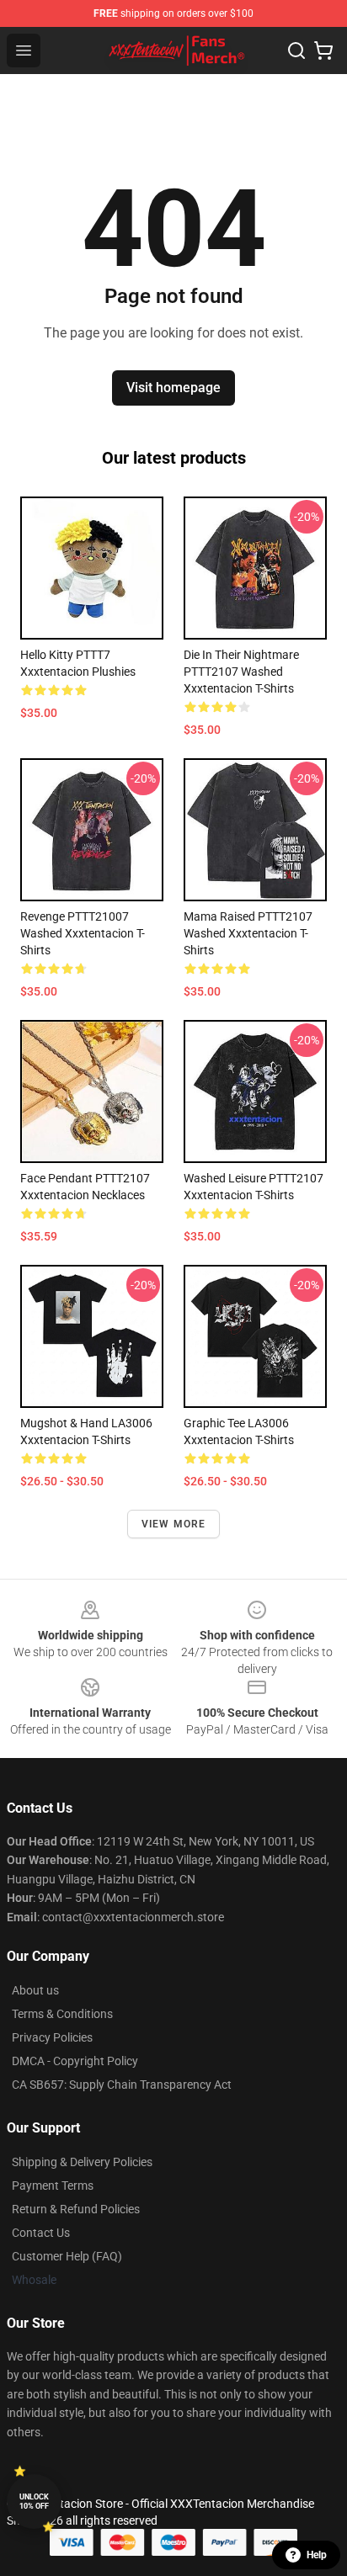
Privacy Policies (52, 2037)
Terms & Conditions (62, 2014)
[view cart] (323, 50)
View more (174, 1524)
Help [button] (317, 2555)
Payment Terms (53, 2186)
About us (35, 1990)
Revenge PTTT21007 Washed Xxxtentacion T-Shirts (83, 933)
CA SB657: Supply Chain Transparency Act (122, 2085)
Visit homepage (173, 388)
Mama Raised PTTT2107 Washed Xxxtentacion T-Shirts (248, 933)
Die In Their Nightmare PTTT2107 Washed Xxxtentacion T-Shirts (241, 672)
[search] (296, 50)
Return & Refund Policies (76, 2209)
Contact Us (41, 2233)
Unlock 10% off (34, 2502)
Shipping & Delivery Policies (82, 2162)
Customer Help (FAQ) (67, 2256)
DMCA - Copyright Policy (75, 2061)
